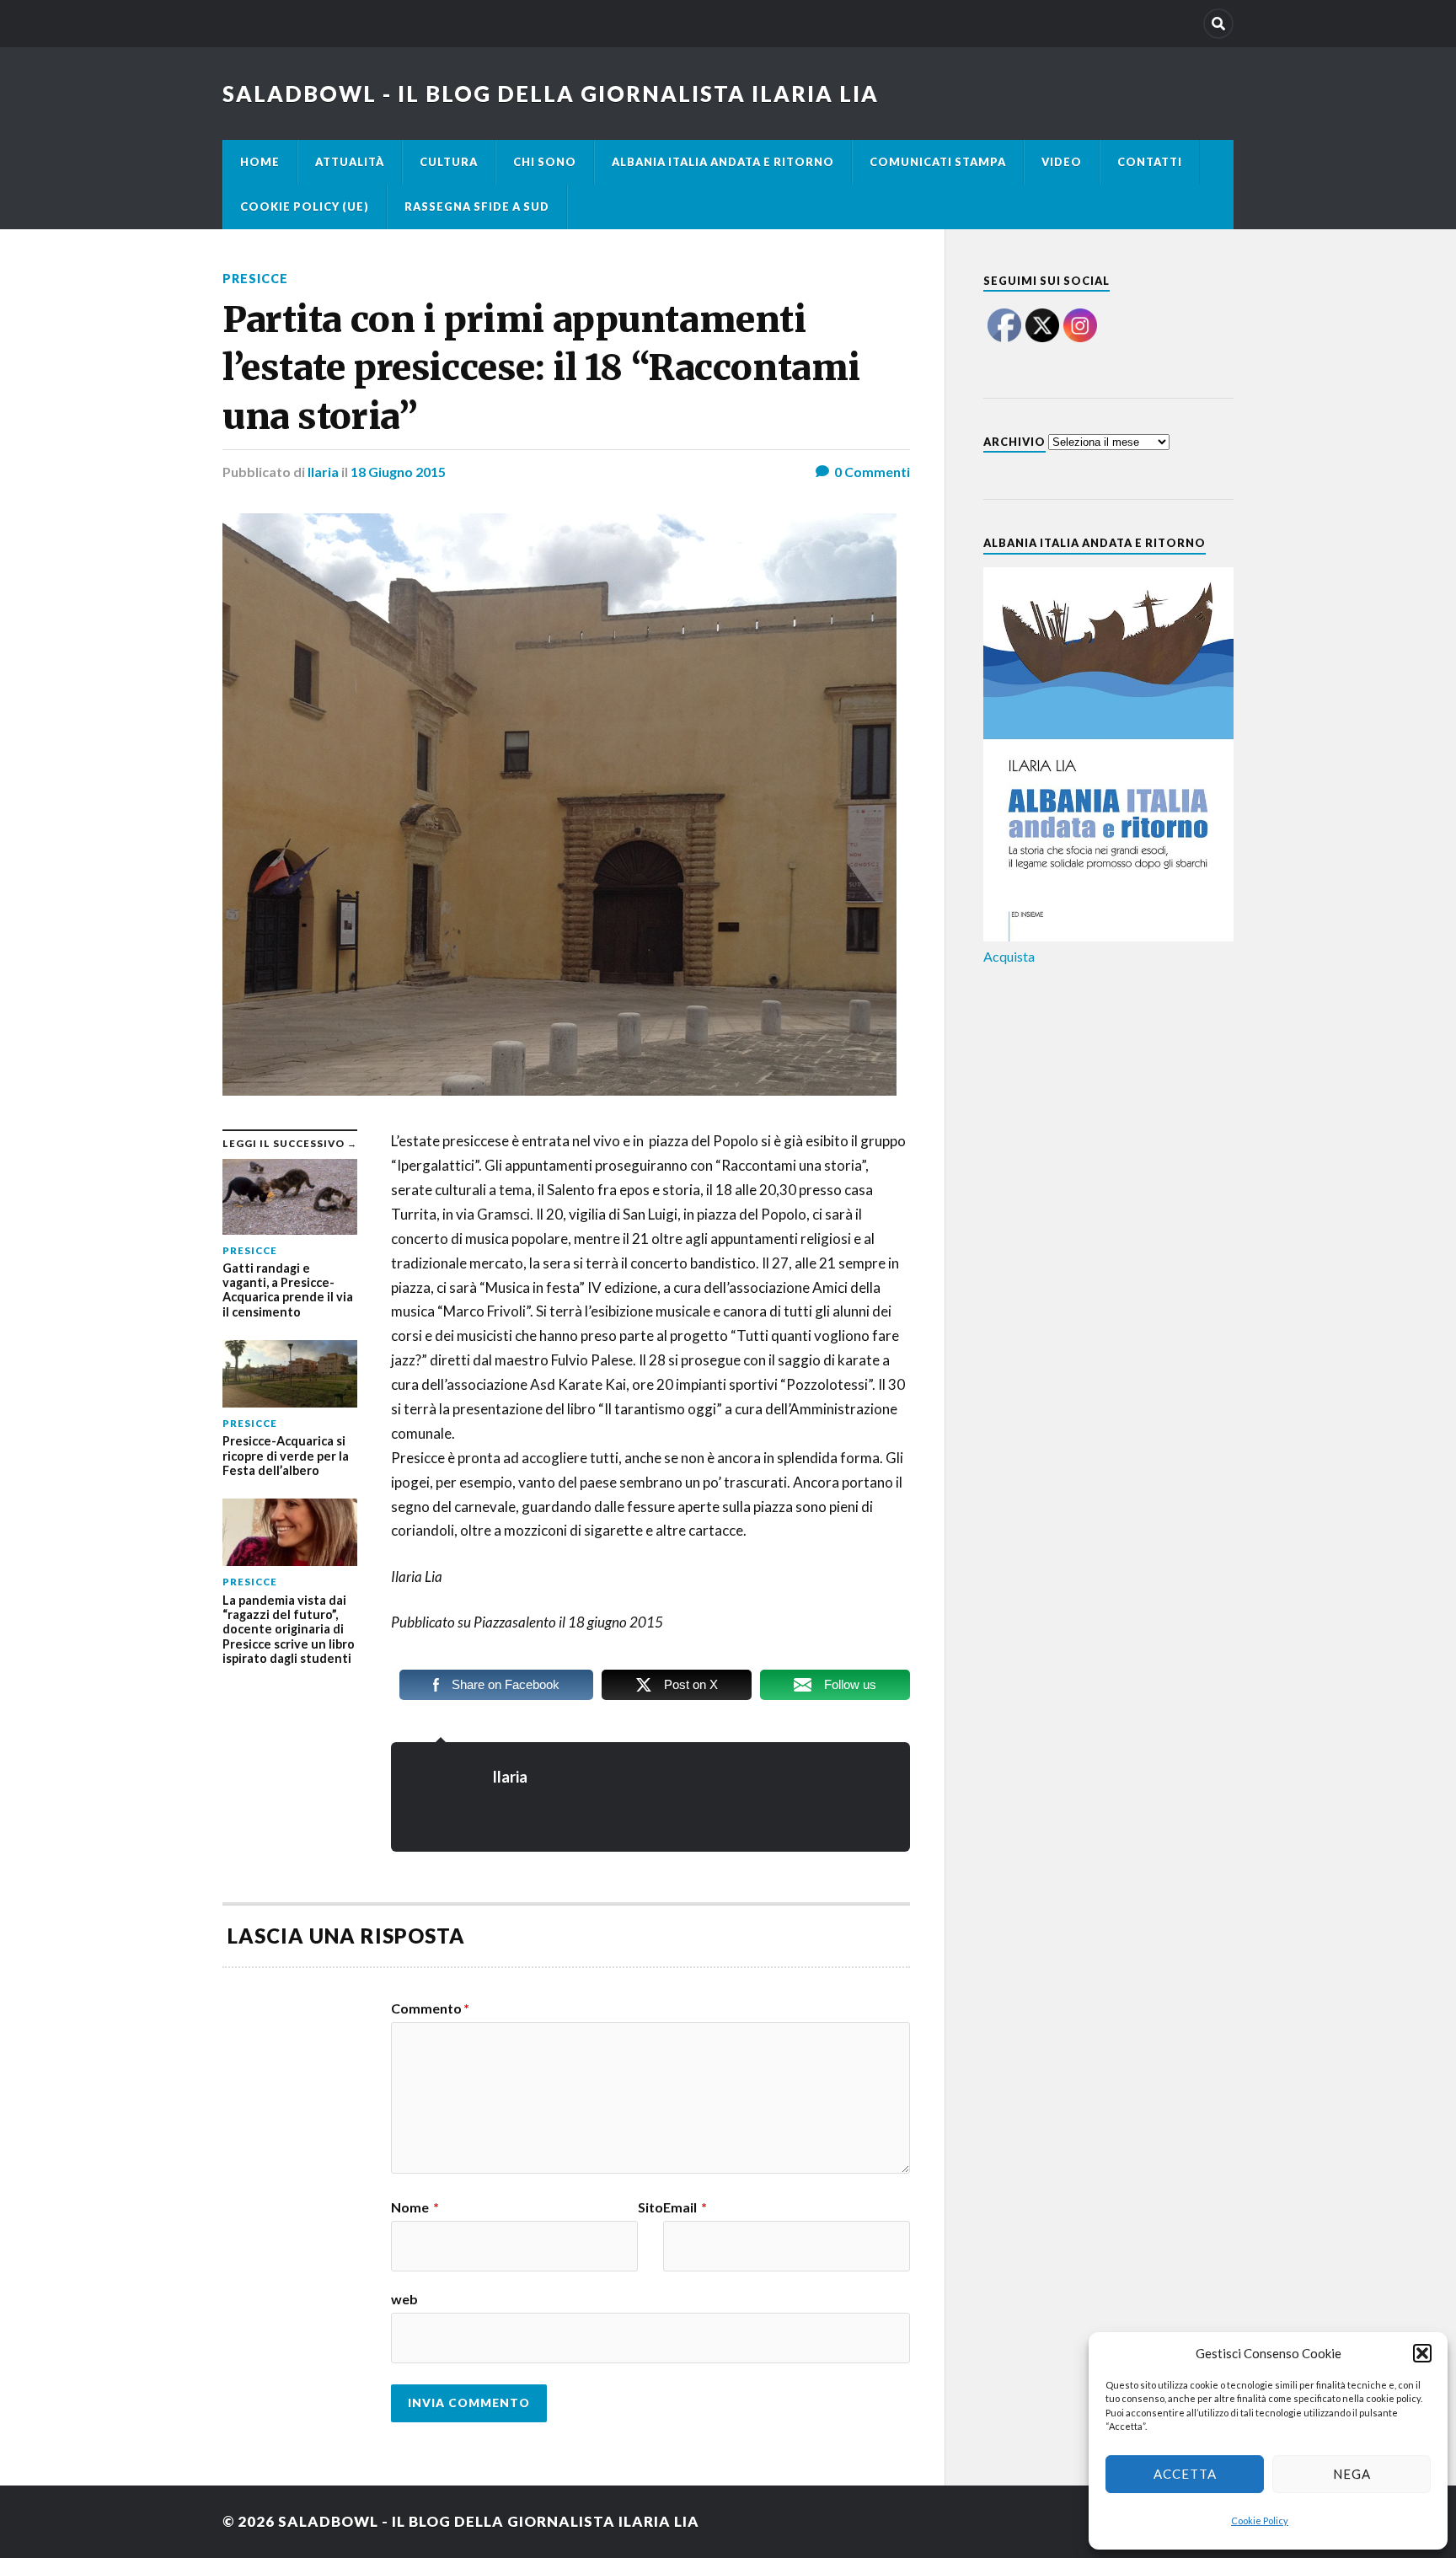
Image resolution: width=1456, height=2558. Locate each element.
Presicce (255, 279)
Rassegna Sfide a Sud (477, 206)
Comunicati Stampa (938, 162)
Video (1062, 162)
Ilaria (323, 472)
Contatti (1150, 162)
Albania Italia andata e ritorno (723, 162)
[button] (1422, 2353)
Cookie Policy (1260, 2520)
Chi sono (545, 162)
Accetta (1185, 2474)
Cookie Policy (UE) (305, 206)
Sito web (527, 2253)
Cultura (449, 162)
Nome (415, 2207)
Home (260, 162)
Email (685, 2207)
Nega (1352, 2474)
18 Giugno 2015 (398, 472)
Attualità (350, 162)
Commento (430, 2008)
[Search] (1218, 24)
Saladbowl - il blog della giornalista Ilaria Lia (551, 94)
